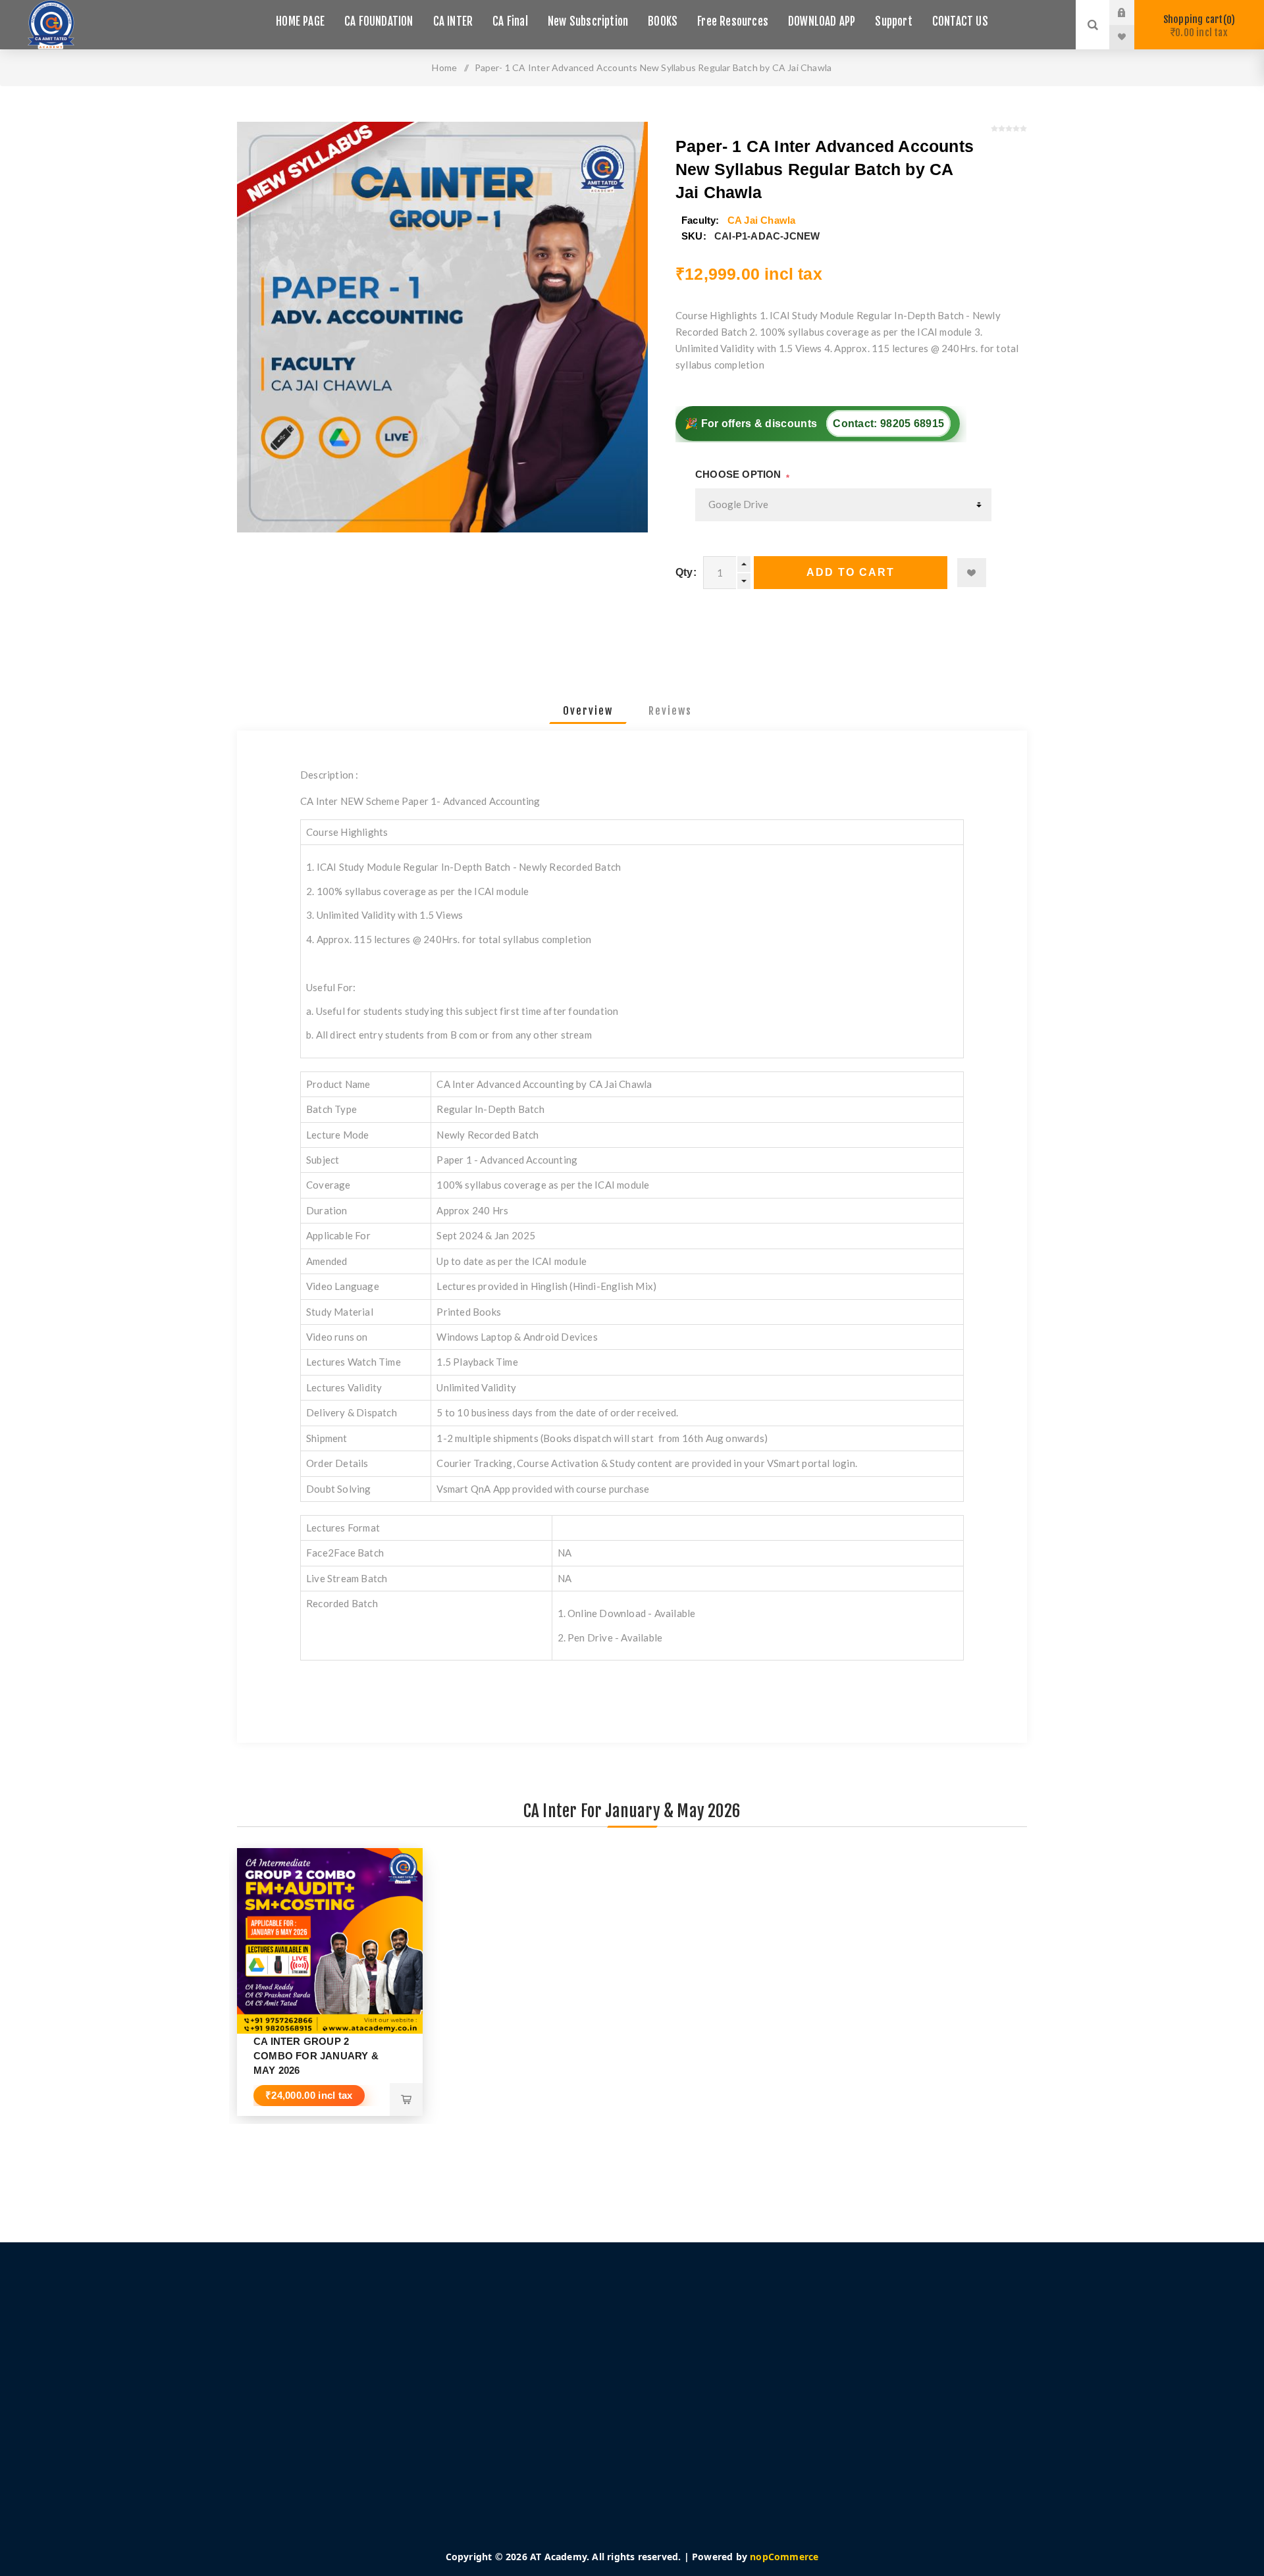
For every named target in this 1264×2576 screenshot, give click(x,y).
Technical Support (710, 2388)
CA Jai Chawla (762, 220)
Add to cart (851, 572)
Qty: (686, 572)
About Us (377, 2427)
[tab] (588, 711)
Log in (1132, 13)
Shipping (376, 2368)
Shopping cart (1197, 26)
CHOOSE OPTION (738, 474)
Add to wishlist (972, 573)
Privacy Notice (388, 2388)
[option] (330, 1982)
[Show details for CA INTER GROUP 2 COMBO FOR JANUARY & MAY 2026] (330, 1941)
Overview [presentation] (588, 711)
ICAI (679, 2427)
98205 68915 (912, 424)
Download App (703, 2368)
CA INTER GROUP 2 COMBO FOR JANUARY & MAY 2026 (316, 2056)
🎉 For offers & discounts (814, 424)
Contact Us (694, 2408)
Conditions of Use (396, 2408)
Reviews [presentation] (670, 711)
